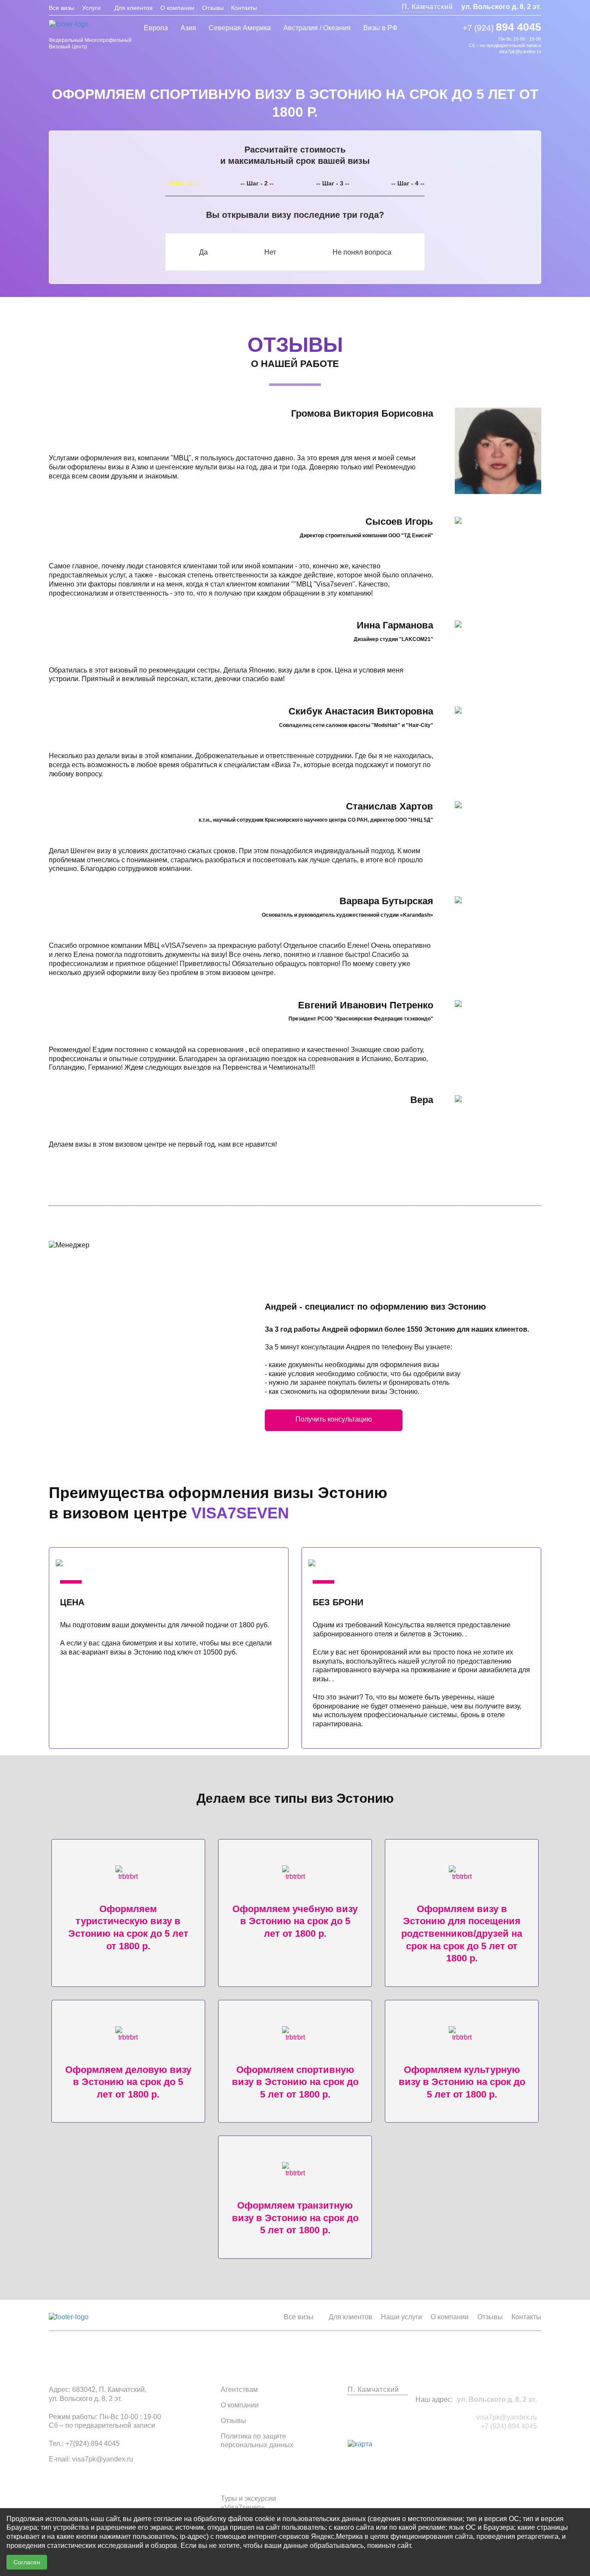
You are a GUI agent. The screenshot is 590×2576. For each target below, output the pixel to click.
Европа (156, 28)
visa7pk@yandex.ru (520, 51)
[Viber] (446, 41)
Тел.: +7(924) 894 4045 (84, 2444)
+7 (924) (502, 27)
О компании (177, 8)
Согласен (27, 2562)
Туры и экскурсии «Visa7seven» (248, 2503)
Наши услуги (401, 2317)
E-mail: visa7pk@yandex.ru (91, 2459)
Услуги (91, 8)
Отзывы (213, 8)
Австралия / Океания (317, 28)
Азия (188, 28)
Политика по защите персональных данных (257, 2441)
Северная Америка (240, 28)
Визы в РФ (380, 28)
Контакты (244, 8)
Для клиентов (133, 8)
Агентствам (239, 2389)
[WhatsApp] (459, 41)
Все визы (62, 8)
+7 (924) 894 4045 (509, 2426)
